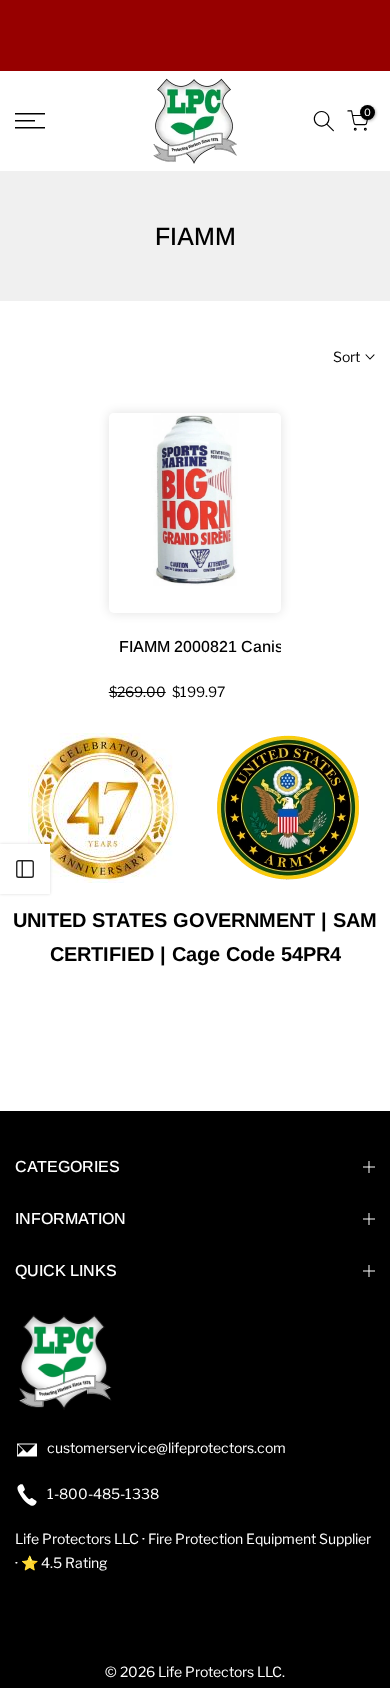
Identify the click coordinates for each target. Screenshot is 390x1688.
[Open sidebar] (25, 869)
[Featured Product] (195, 513)
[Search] (324, 121)
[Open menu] (54, 121)
